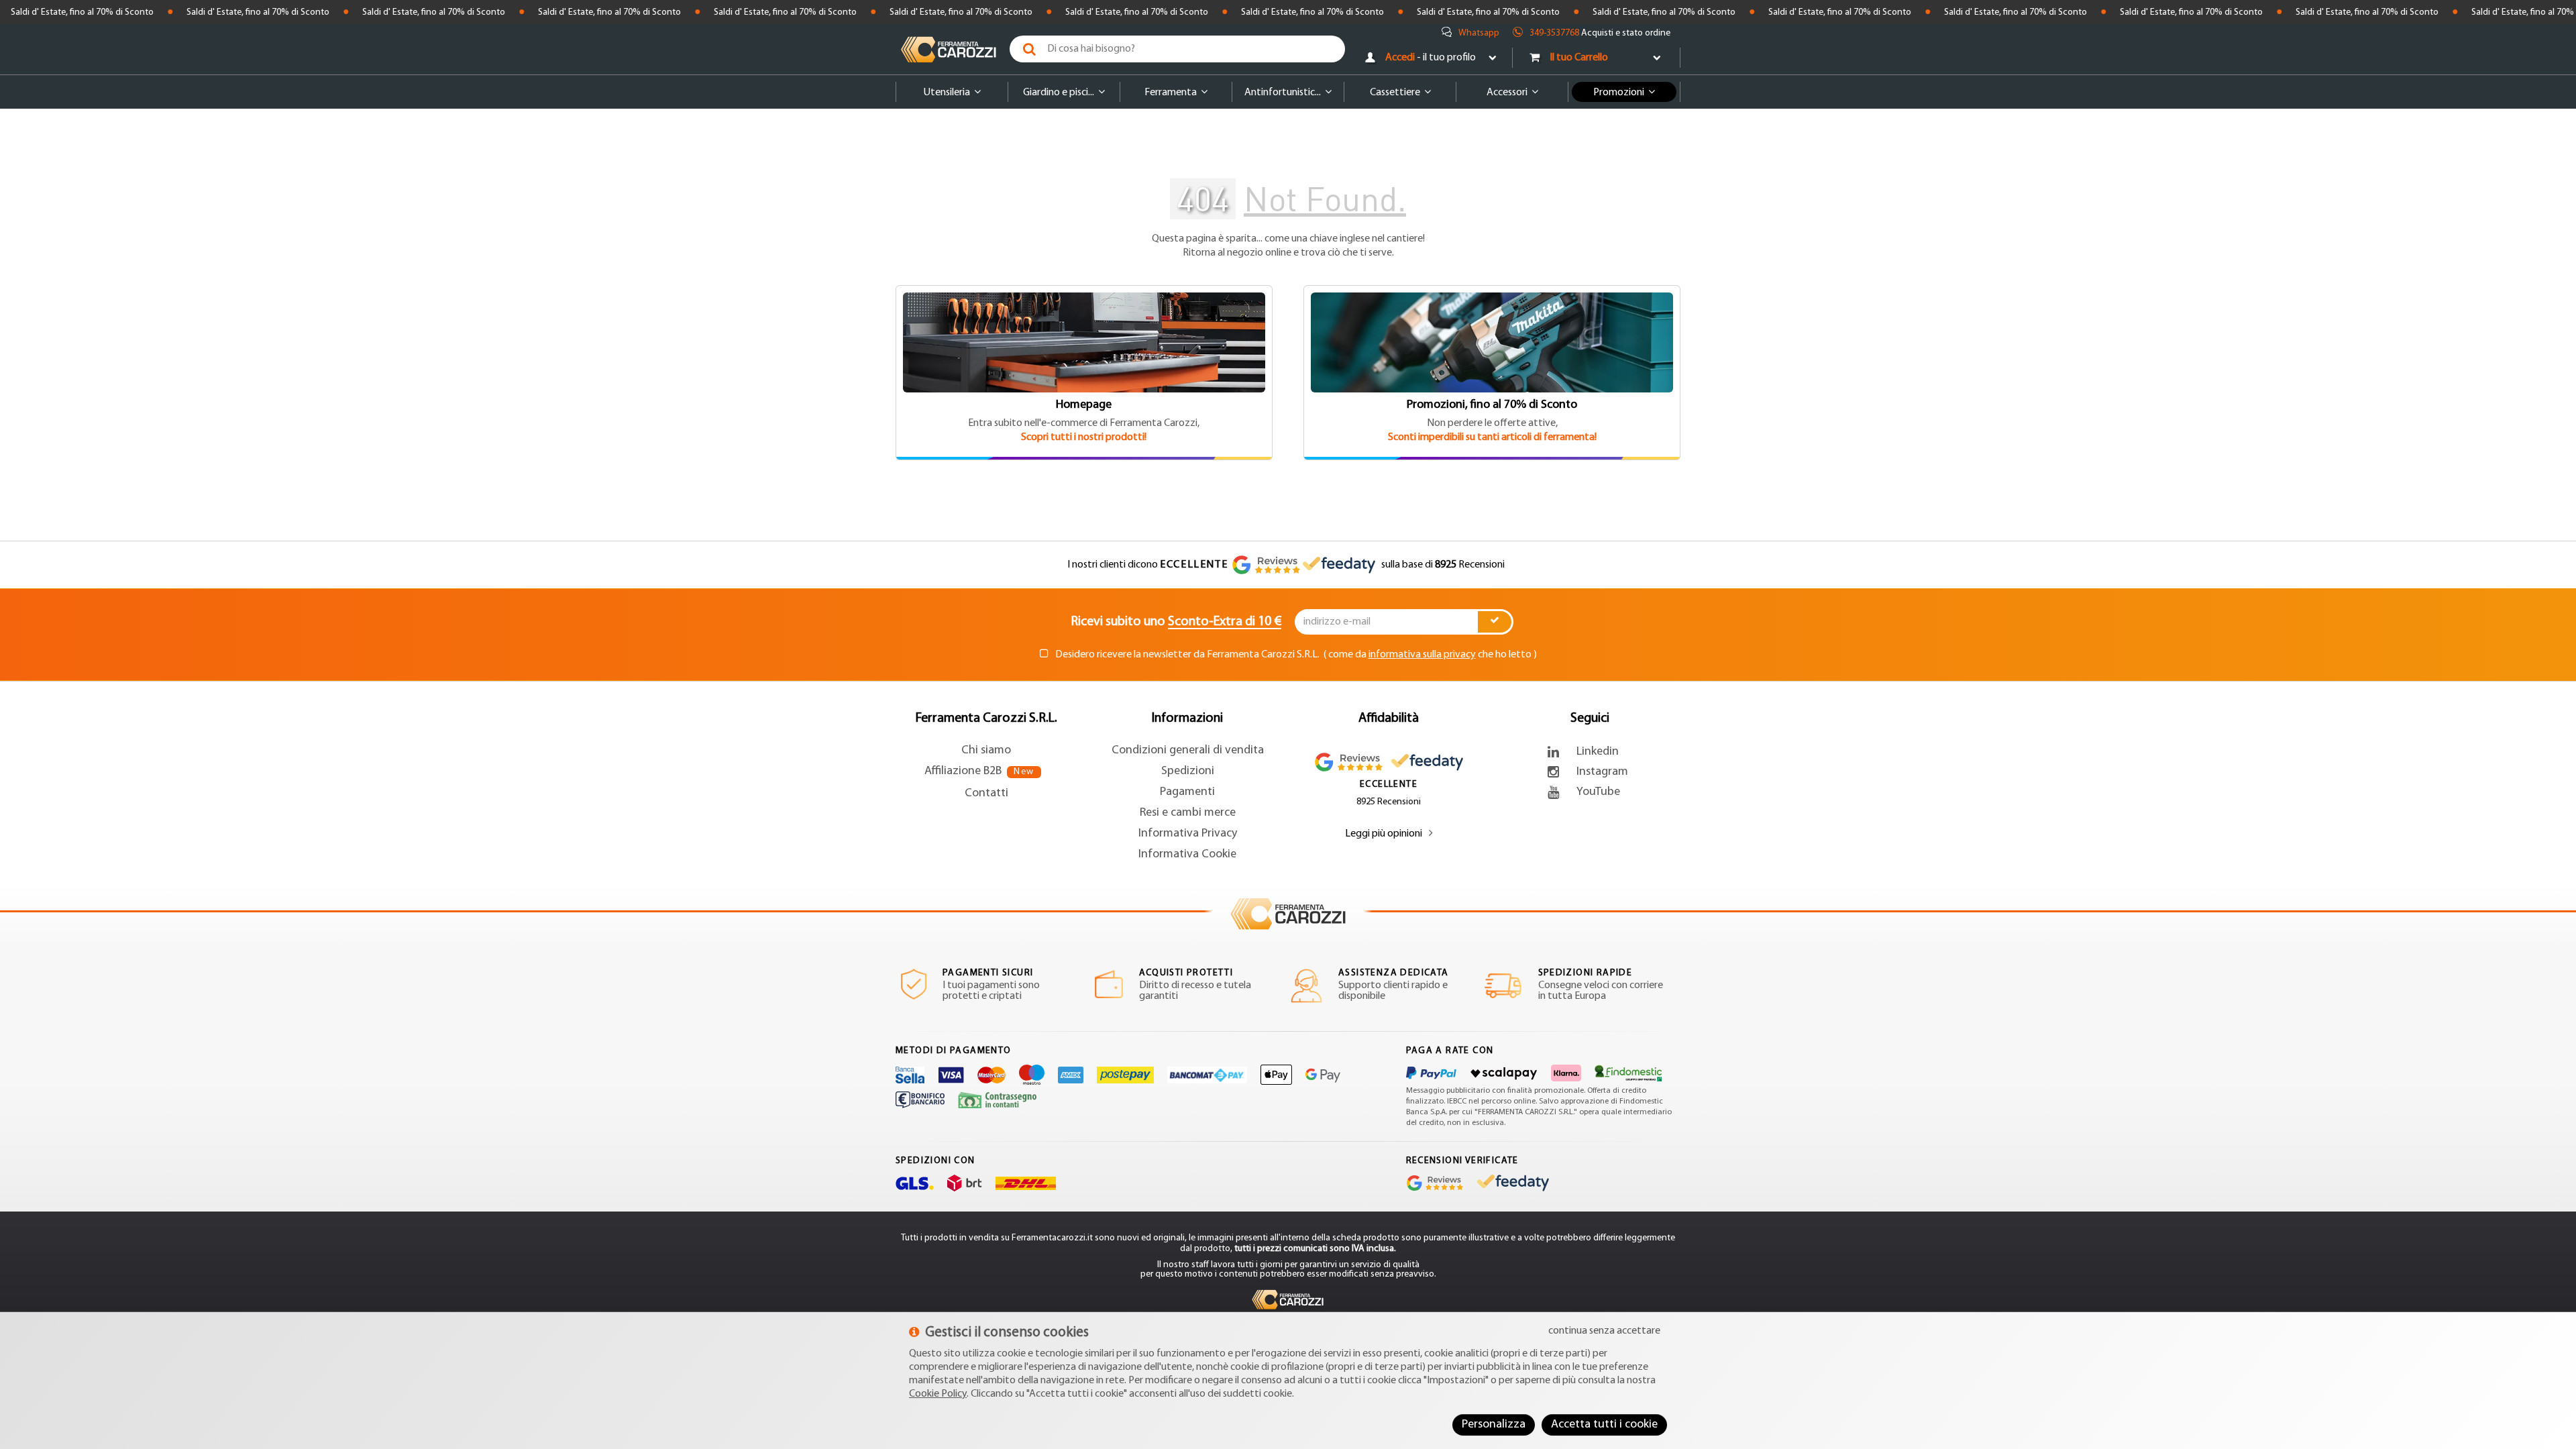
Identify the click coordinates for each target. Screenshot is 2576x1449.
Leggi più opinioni (1384, 834)
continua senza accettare (1604, 1331)
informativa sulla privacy (1422, 655)
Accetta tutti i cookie (1604, 1425)
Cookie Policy (938, 1394)
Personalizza (1494, 1425)
